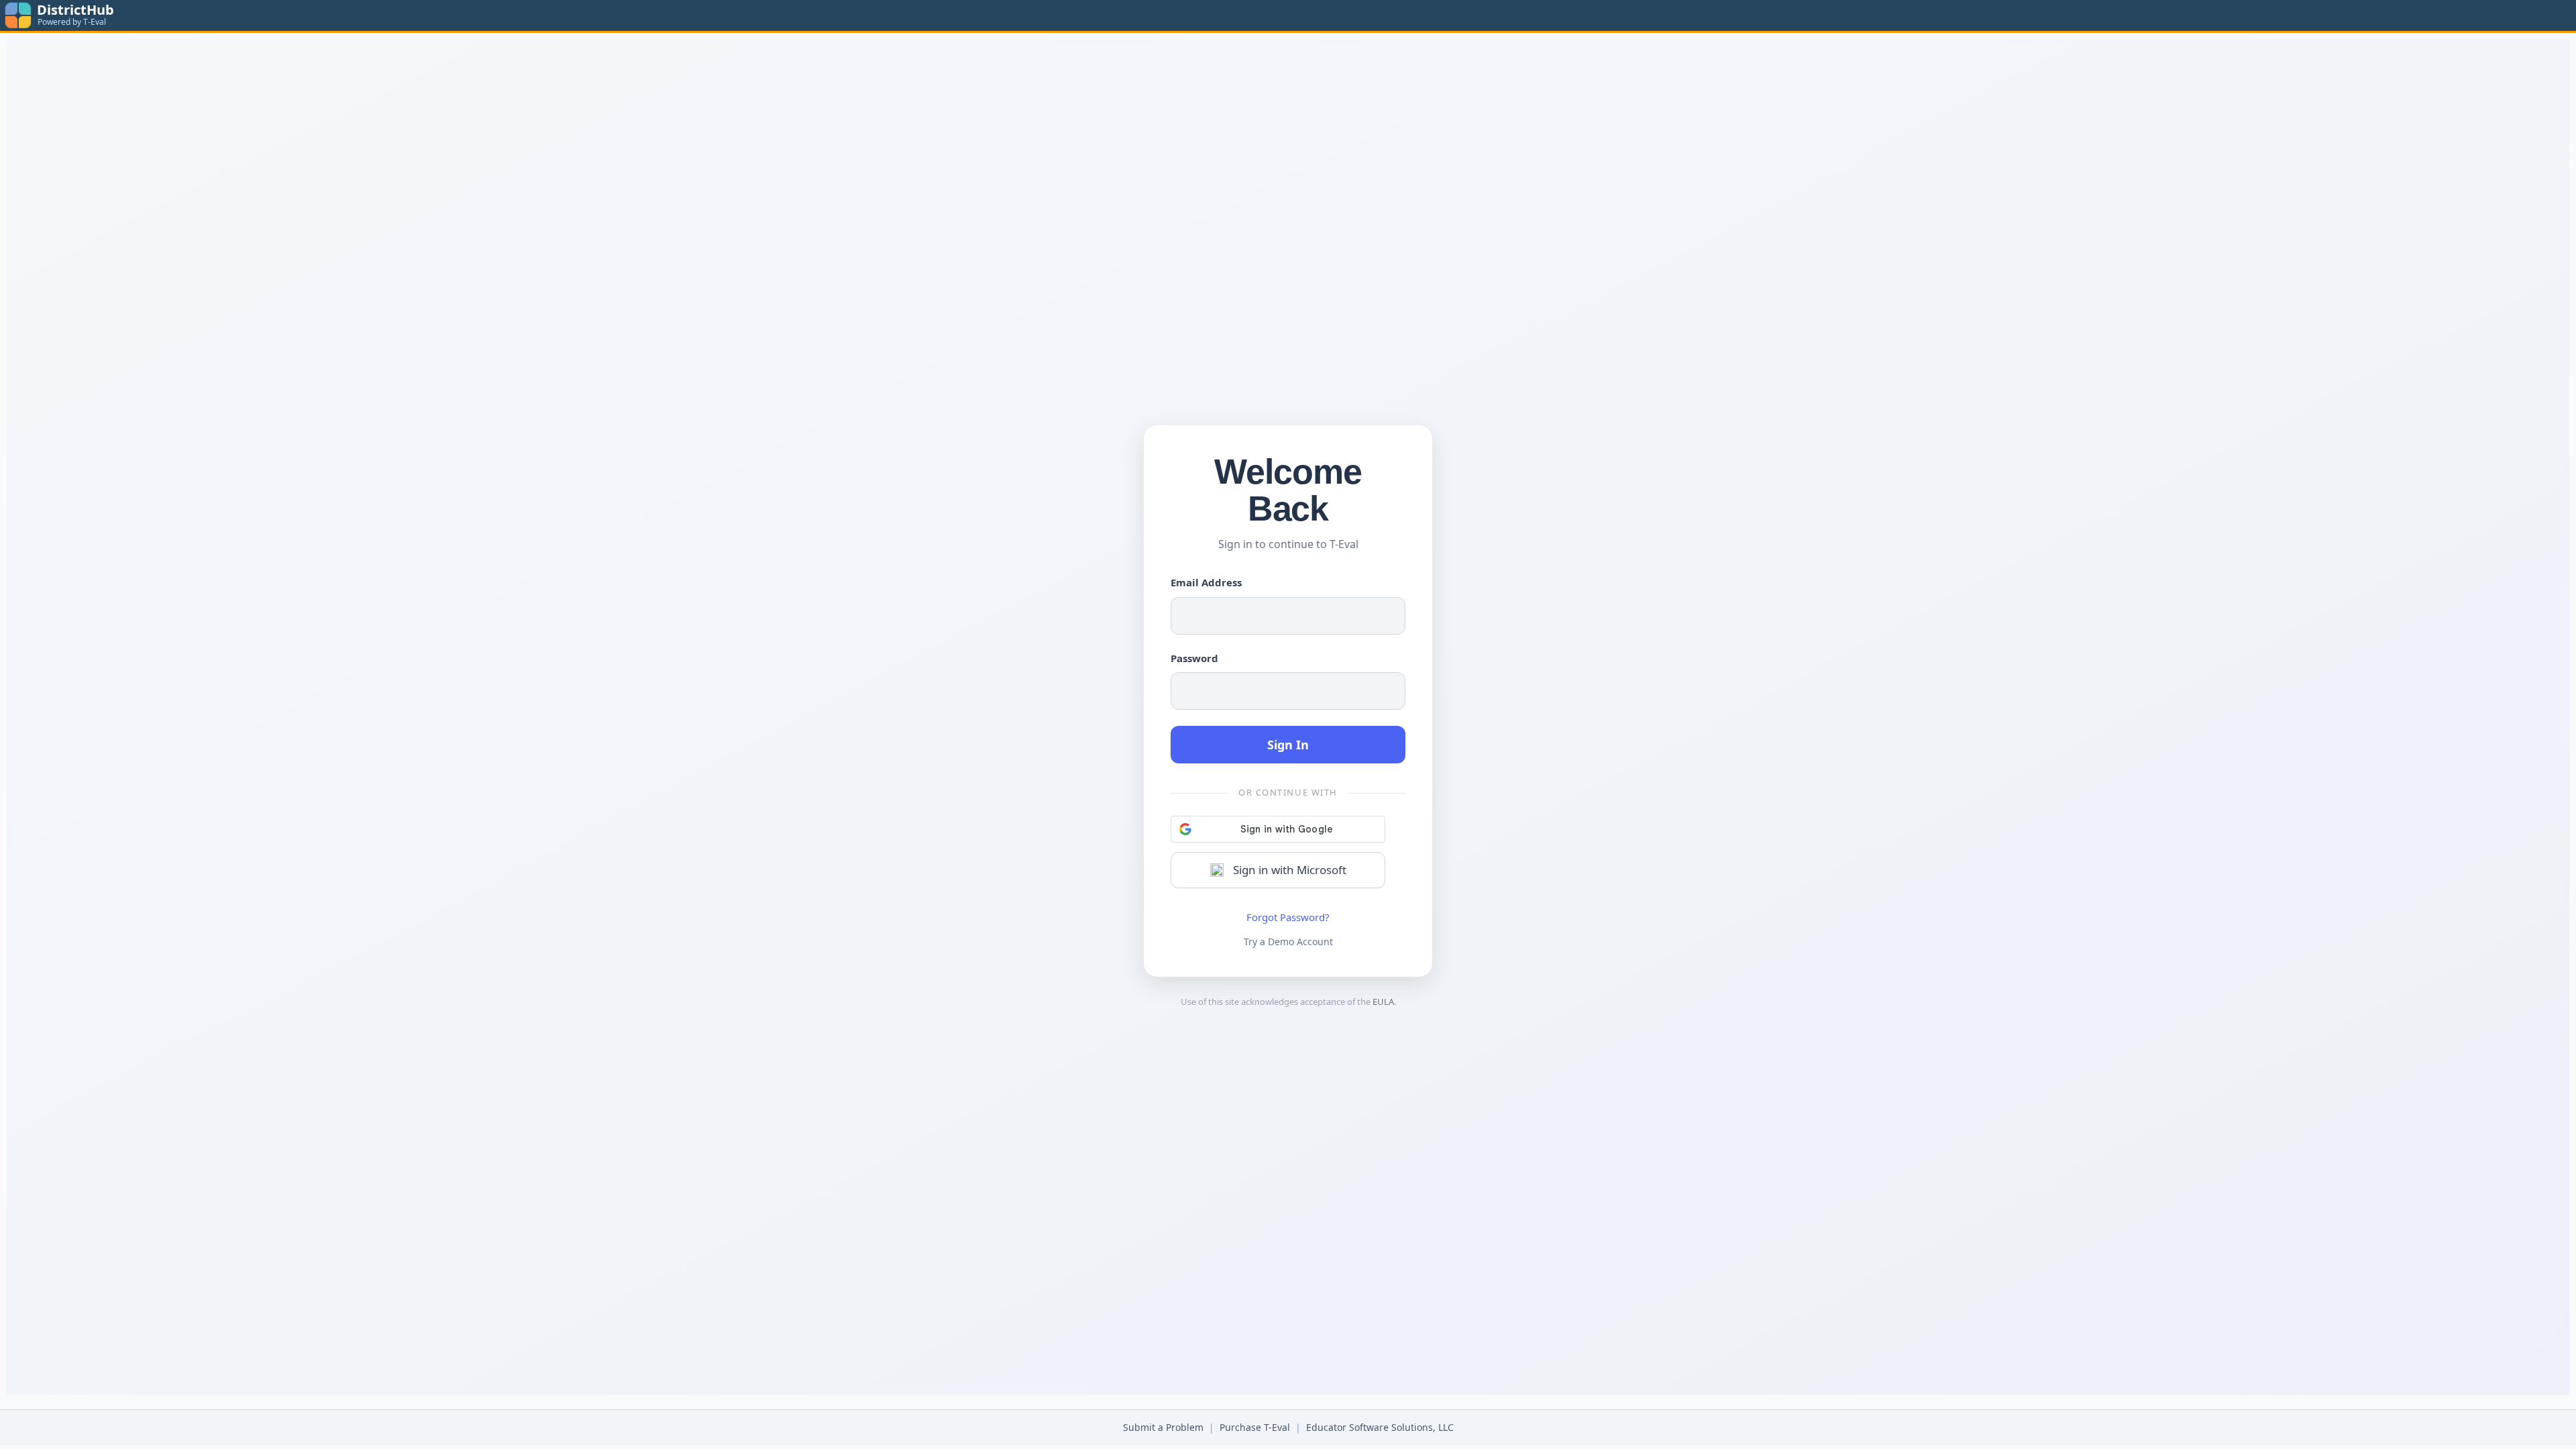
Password (1194, 658)
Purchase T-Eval (1255, 1427)
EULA (1383, 1002)
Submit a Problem (1163, 1427)
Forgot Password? (1288, 917)
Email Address (1206, 582)
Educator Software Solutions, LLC (1380, 1427)
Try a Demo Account (1288, 942)
